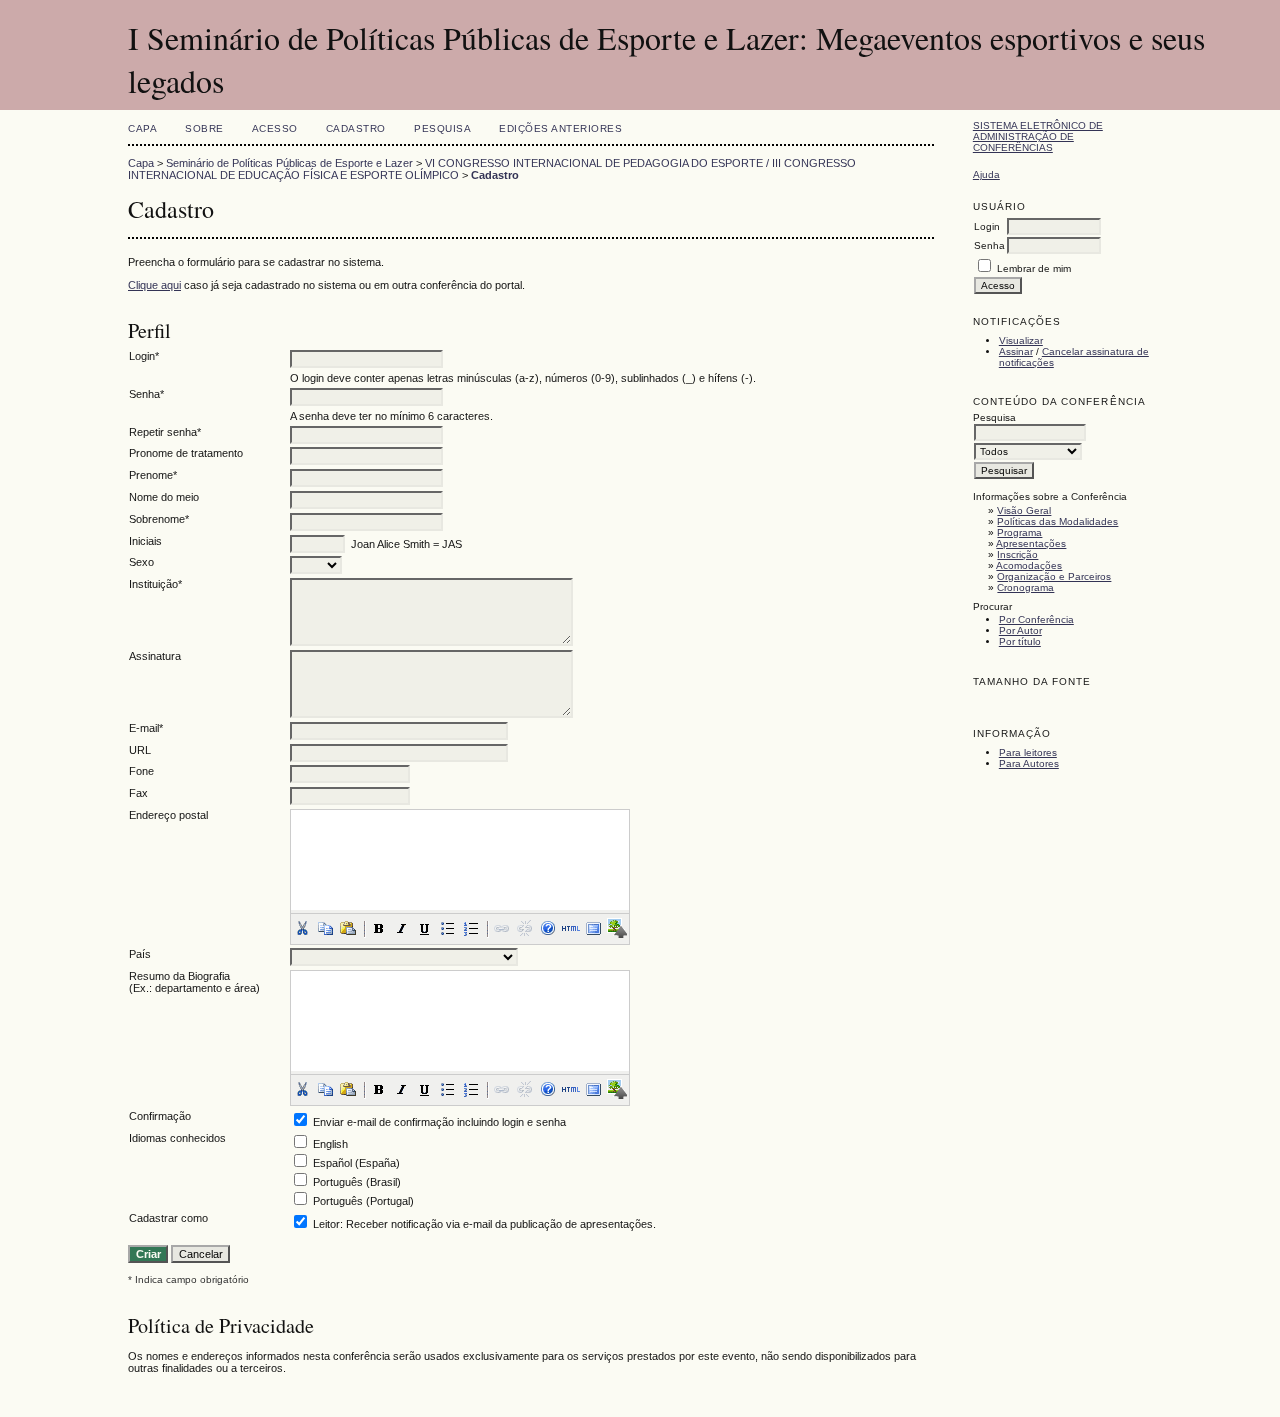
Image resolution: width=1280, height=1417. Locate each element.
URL (140, 750)
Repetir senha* (165, 432)
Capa (142, 128)
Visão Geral (1024, 510)
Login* (144, 356)
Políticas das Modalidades (1057, 521)
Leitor (326, 1224)
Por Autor (1020, 630)
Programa (1019, 532)
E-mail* (146, 728)
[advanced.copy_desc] (325, 928)
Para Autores (1029, 763)
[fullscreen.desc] (594, 928)
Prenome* (153, 475)
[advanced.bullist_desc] (448, 928)
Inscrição (1017, 554)
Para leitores (1028, 752)
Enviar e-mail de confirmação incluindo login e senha (439, 1122)
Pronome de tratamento (186, 453)
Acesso (275, 128)
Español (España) (356, 1163)
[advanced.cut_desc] (302, 928)
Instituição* (155, 584)
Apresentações (1031, 543)
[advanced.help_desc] (548, 928)
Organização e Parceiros (1054, 576)
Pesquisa (442, 128)
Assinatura (155, 656)
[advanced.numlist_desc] (471, 928)
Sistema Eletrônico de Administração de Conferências (1038, 136)
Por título (1020, 641)
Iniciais (145, 541)
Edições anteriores (560, 128)
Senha (989, 245)
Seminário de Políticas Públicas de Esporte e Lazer (289, 163)
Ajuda (986, 174)
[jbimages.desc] (617, 928)
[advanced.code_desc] (571, 928)
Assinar (1016, 351)
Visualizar (1021, 340)
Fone (141, 771)
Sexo (141, 562)
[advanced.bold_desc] (379, 928)
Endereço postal (168, 815)
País (140, 954)
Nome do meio (164, 497)
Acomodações (1029, 565)
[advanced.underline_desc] (425, 928)
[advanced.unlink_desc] (525, 928)
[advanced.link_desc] (502, 928)
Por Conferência (1036, 619)
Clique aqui (154, 285)
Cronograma (1025, 587)
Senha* (146, 394)
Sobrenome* (159, 519)
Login (987, 226)
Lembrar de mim (1034, 268)
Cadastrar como (168, 1218)
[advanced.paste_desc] (348, 928)
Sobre (204, 128)
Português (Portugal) (363, 1201)
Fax (138, 793)
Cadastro (356, 128)
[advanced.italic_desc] (402, 928)
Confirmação (160, 1116)
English (330, 1144)
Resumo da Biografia (179, 976)
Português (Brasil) (357, 1182)
